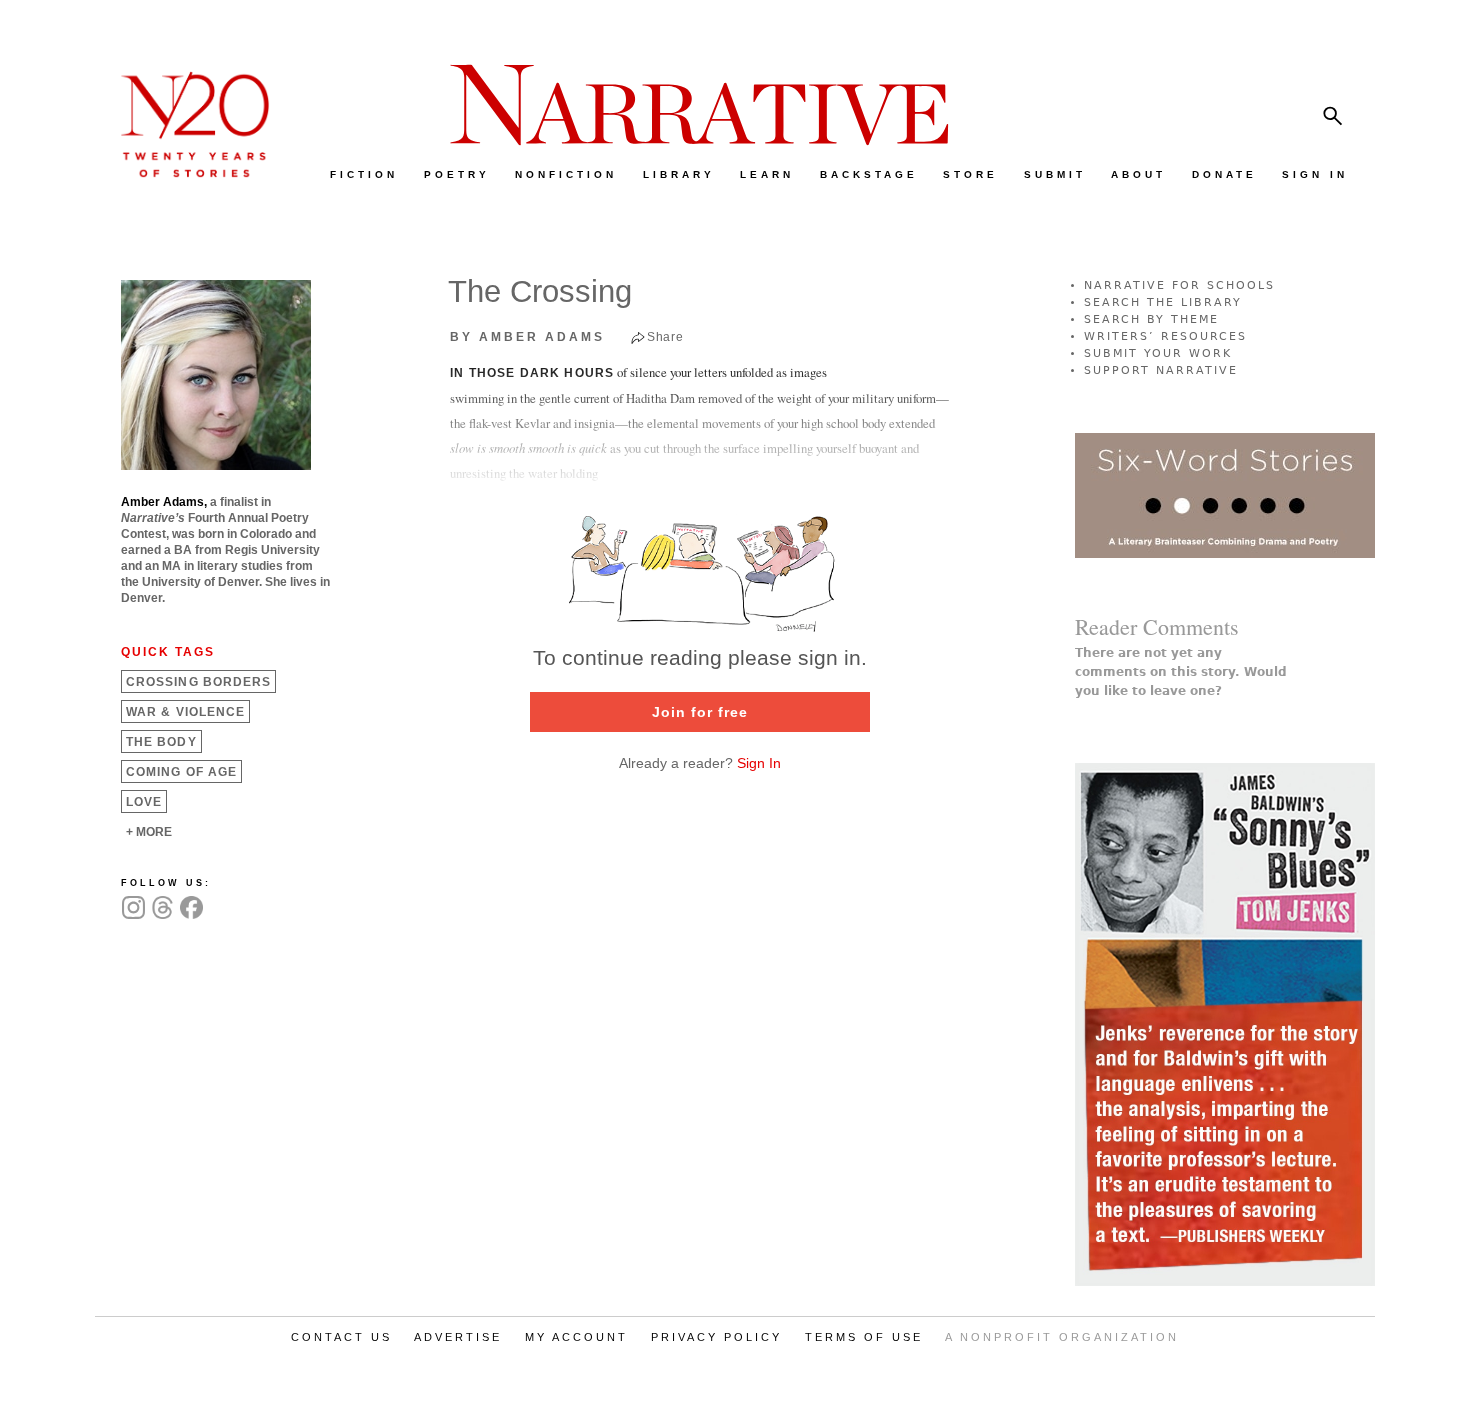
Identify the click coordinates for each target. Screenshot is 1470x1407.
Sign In (759, 763)
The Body (161, 742)
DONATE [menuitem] (1224, 174)
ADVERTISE (458, 1337)
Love (144, 802)
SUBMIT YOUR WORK (1158, 353)
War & (185, 712)
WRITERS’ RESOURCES (1165, 336)
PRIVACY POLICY (716, 1337)
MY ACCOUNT (576, 1337)
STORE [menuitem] (970, 174)
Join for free (700, 712)
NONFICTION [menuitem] (566, 174)
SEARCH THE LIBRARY (1163, 302)
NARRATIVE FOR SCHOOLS (1179, 285)
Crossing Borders (198, 682)
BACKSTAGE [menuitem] (869, 174)
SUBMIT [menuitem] (1055, 174)
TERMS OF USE (864, 1337)
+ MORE (149, 832)
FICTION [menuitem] (364, 174)
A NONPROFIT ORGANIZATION (1062, 1337)
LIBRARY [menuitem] (679, 174)
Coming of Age (181, 772)
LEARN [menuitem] (767, 174)
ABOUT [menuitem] (1138, 174)
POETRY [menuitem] (457, 174)
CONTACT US (341, 1337)
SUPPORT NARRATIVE (1161, 370)
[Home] (185, 172)
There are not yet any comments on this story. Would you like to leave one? (1181, 672)
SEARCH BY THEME (1151, 319)
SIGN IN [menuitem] (1315, 174)
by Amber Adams (527, 337)
